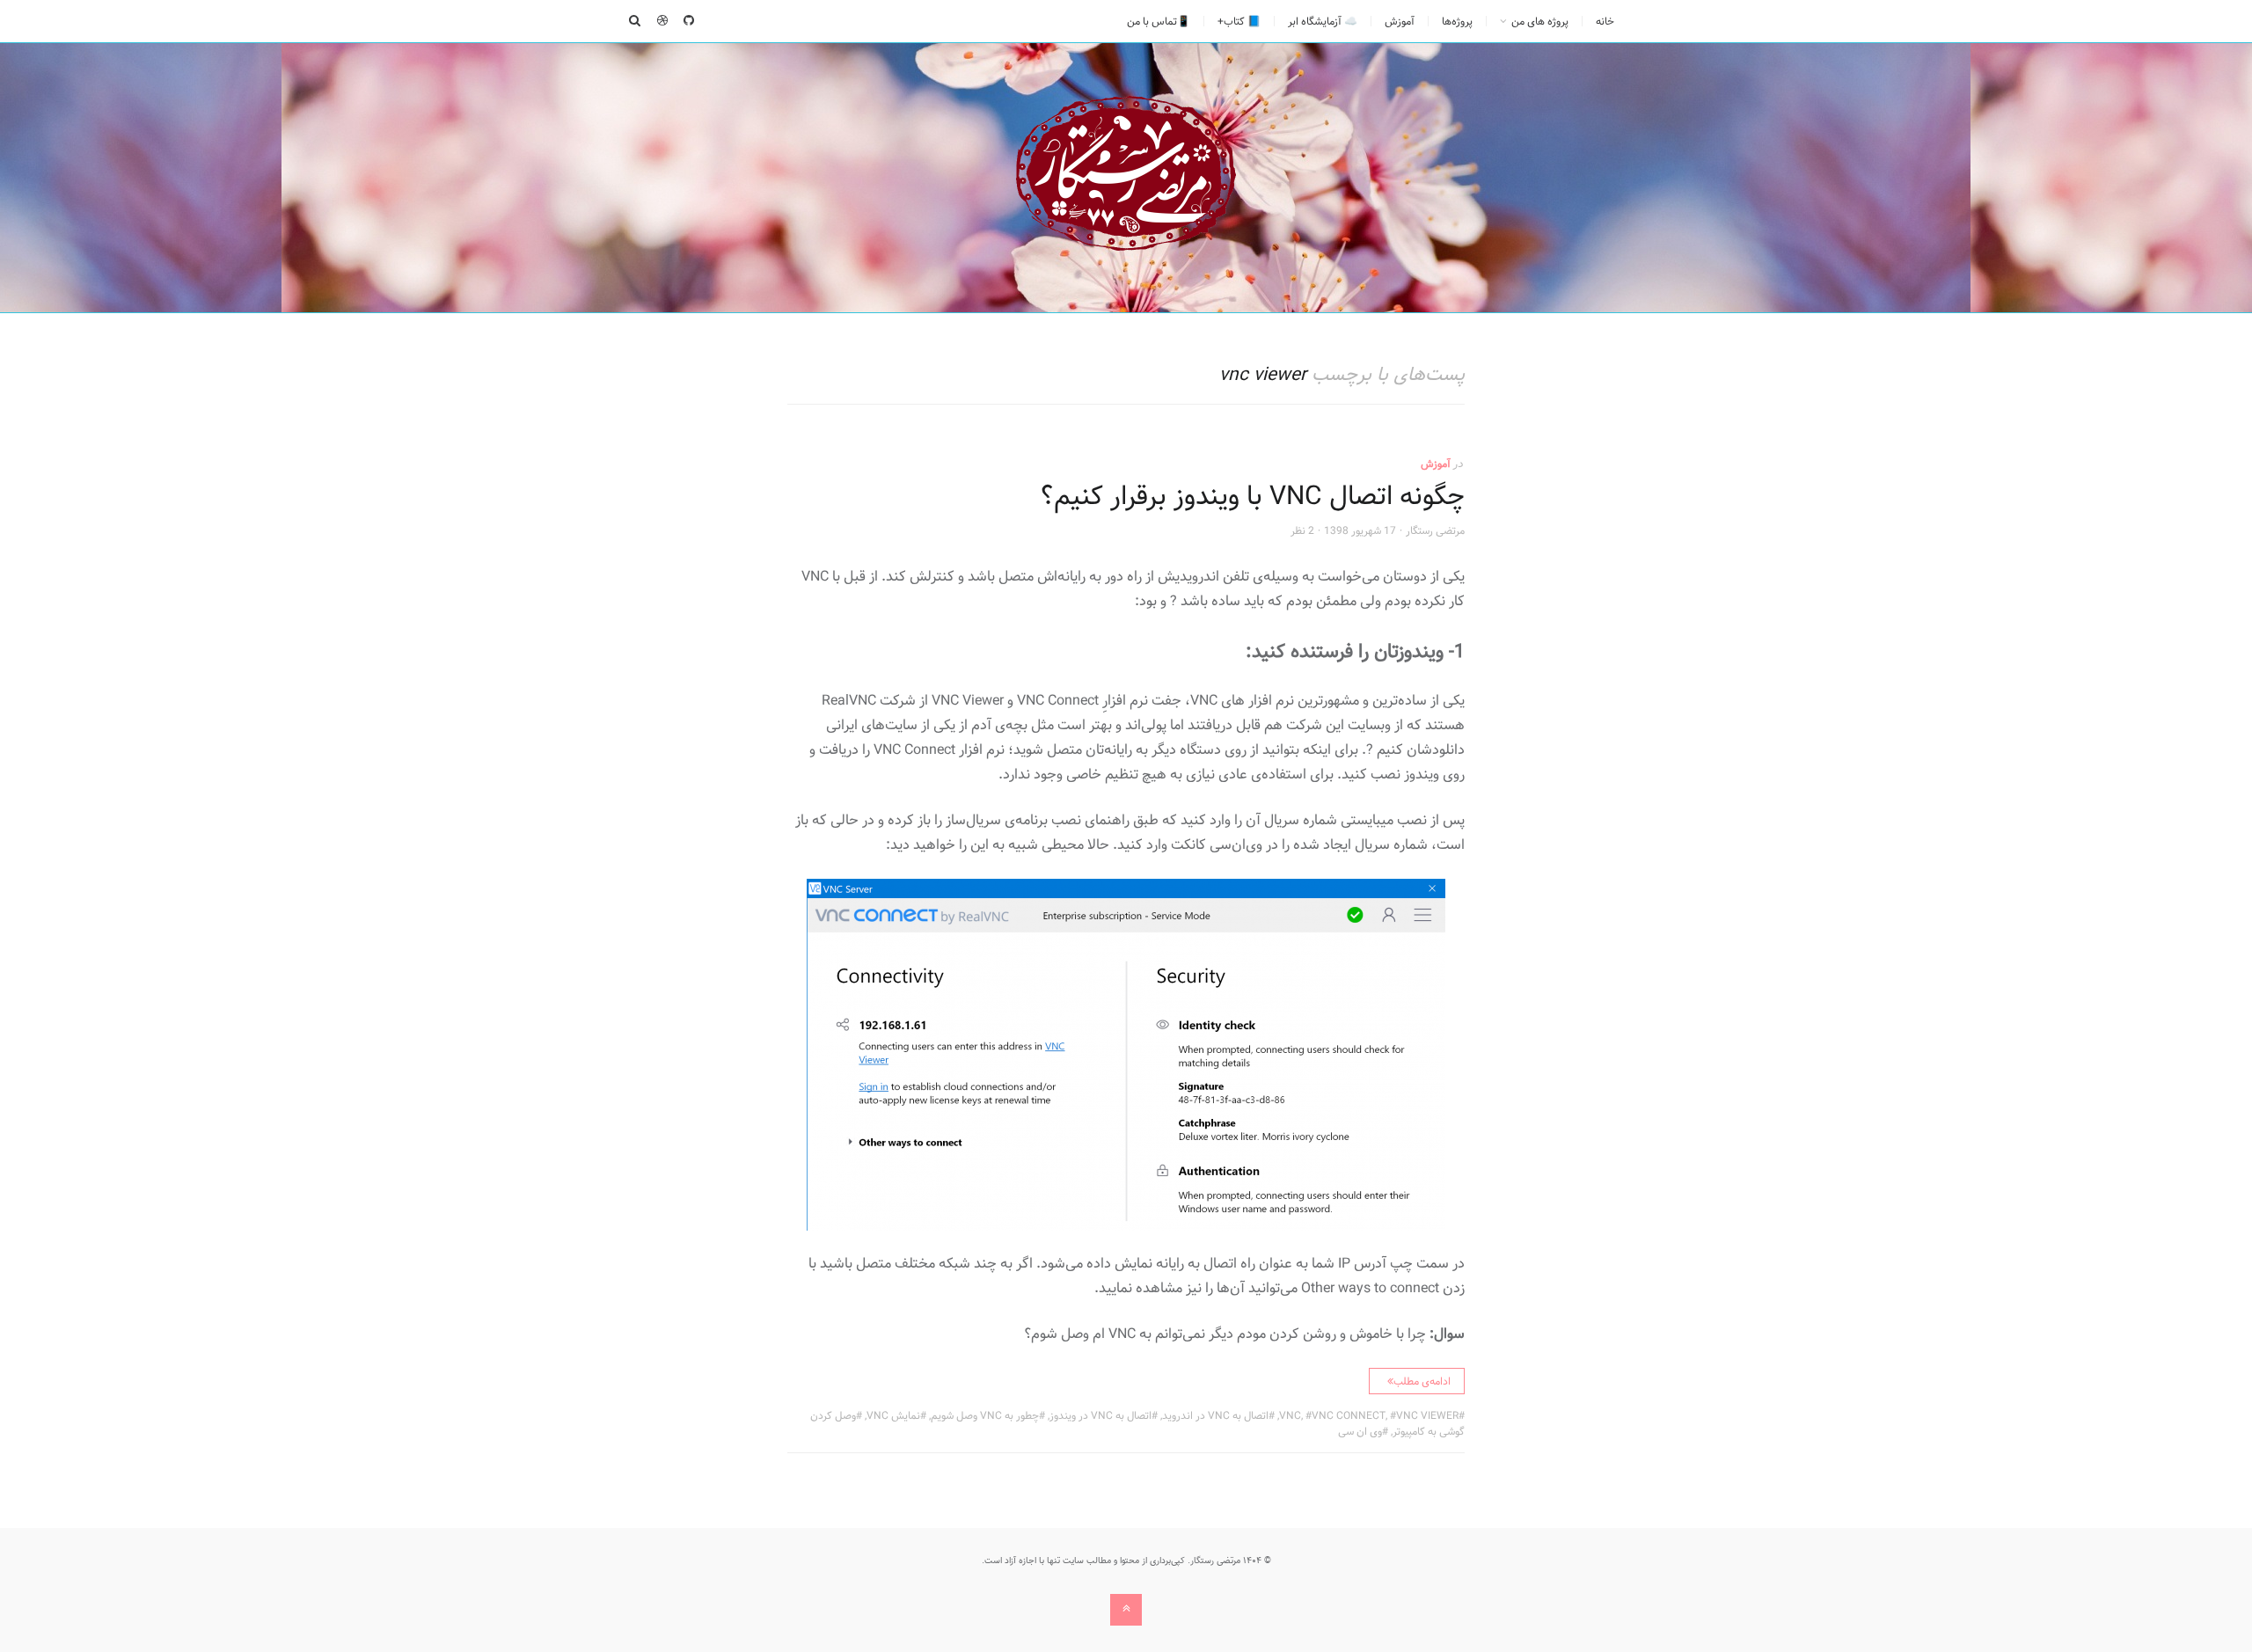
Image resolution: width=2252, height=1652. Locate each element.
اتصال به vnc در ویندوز (1100, 1415)
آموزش (1400, 21)
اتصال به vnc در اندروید (1215, 1415)
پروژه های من (1540, 21)
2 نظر (1302, 530)
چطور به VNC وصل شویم (985, 1415)
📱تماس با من (1159, 21)
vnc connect (1349, 1415)
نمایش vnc (893, 1415)
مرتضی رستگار (1435, 530)
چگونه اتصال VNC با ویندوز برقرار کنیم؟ (1252, 496)
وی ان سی (1360, 1431)
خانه (1605, 21)
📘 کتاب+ (1239, 21)
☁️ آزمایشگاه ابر (1323, 21)
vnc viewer (1427, 1415)
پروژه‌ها (1457, 21)
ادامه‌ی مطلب (1422, 1381)
